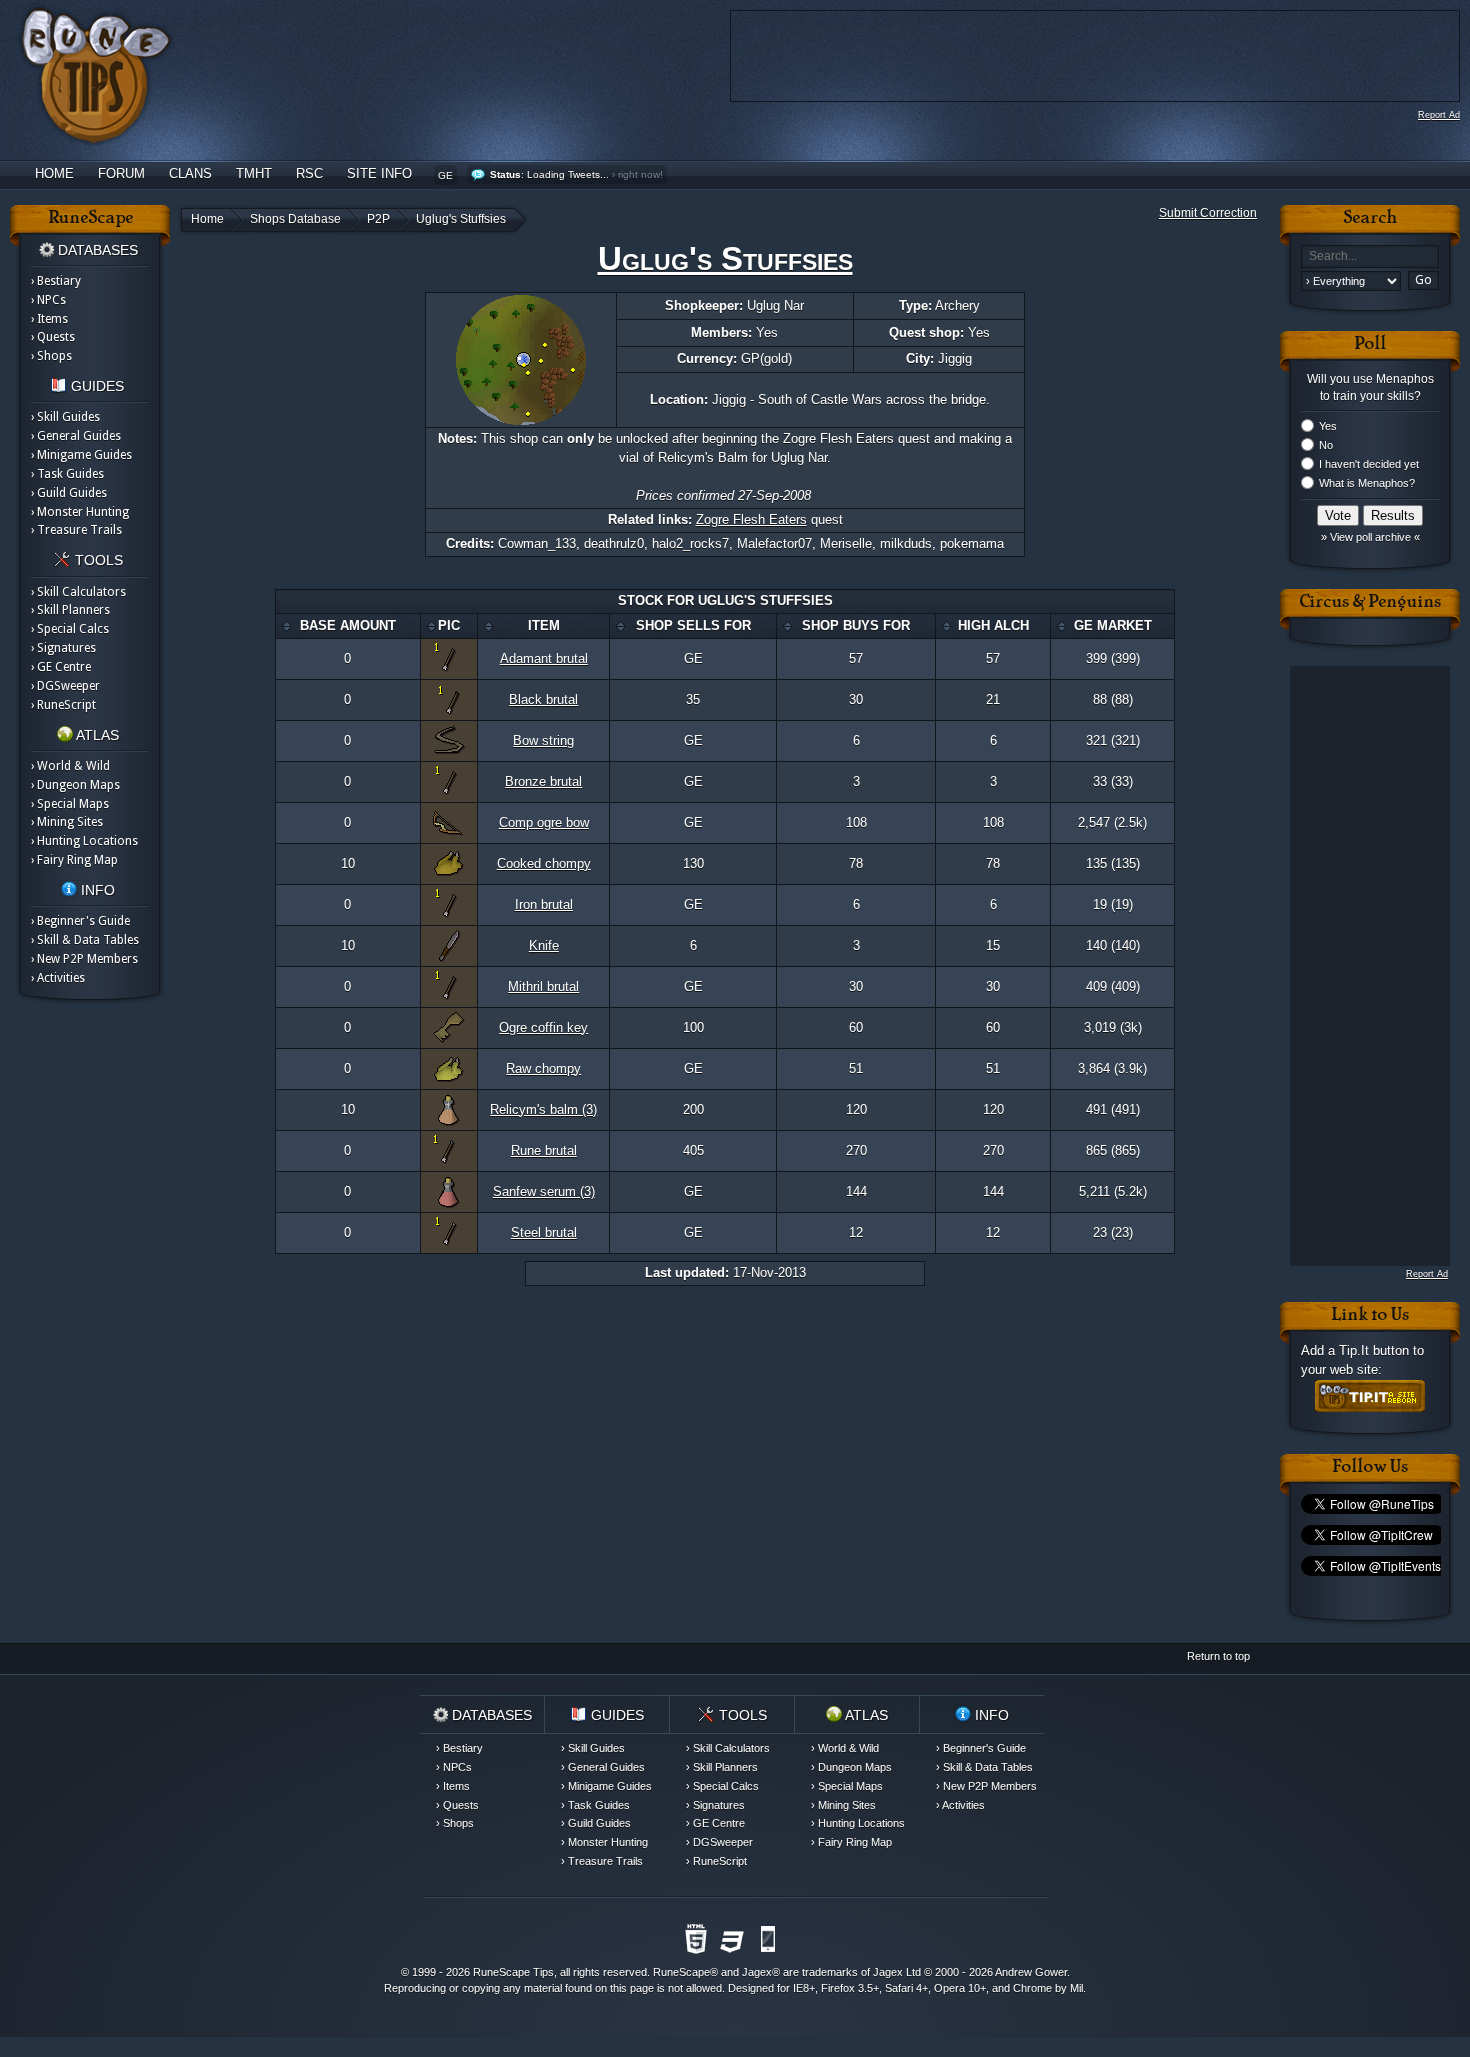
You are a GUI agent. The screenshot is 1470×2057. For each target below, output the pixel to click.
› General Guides (76, 436)
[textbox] (1370, 256)
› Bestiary (56, 281)
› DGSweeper (65, 686)
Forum (121, 173)
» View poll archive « (1370, 537)
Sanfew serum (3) (544, 1191)
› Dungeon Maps (75, 785)
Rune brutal (544, 1150)
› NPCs (48, 300)
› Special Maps (70, 804)
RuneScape (681, 1972)
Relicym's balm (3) (543, 1109)
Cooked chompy (544, 863)
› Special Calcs (70, 629)
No (1326, 445)
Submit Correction (1208, 213)
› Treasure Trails (76, 530)
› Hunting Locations (84, 841)
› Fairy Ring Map (74, 860)
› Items (49, 319)
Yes (1328, 426)
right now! (640, 174)
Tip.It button (1374, 1350)
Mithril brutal (543, 986)
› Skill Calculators (78, 592)
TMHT (254, 173)
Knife (544, 945)
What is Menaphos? (1367, 483)
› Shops (51, 356)
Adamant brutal (544, 658)
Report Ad (1439, 115)
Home (54, 173)
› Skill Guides (65, 417)
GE (445, 175)
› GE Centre (61, 667)
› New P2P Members (84, 959)
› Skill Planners (70, 610)
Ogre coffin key (543, 1027)
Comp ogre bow (544, 822)
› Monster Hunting (80, 512)
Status (505, 174)
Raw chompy (543, 1068)
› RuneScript (63, 705)
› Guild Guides (69, 493)
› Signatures (63, 648)
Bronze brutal (543, 781)
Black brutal (543, 699)
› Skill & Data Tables (85, 940)
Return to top (1218, 1656)
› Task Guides (67, 474)
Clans (190, 173)
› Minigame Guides (81, 455)
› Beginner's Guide (80, 921)
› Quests (53, 337)
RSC (309, 173)
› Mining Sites (67, 822)
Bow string (543, 740)
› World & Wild (70, 766)
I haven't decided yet (1369, 464)
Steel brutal (544, 1232)
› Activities (58, 978)
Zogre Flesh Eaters (751, 519)
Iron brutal (544, 904)
